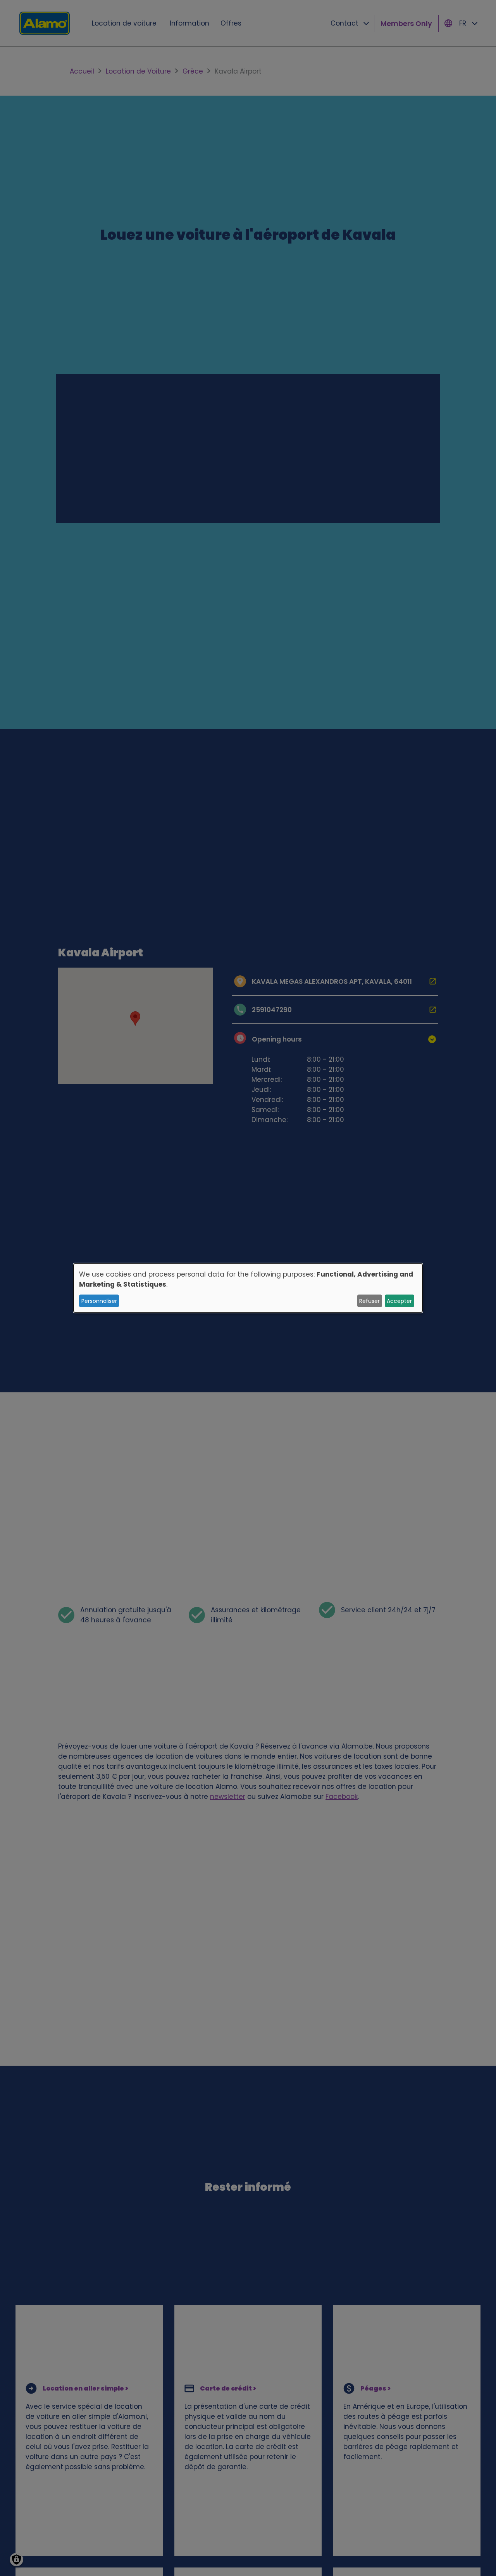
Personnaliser (99, 1301)
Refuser (369, 1301)
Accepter (399, 1301)
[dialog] (248, 1288)
